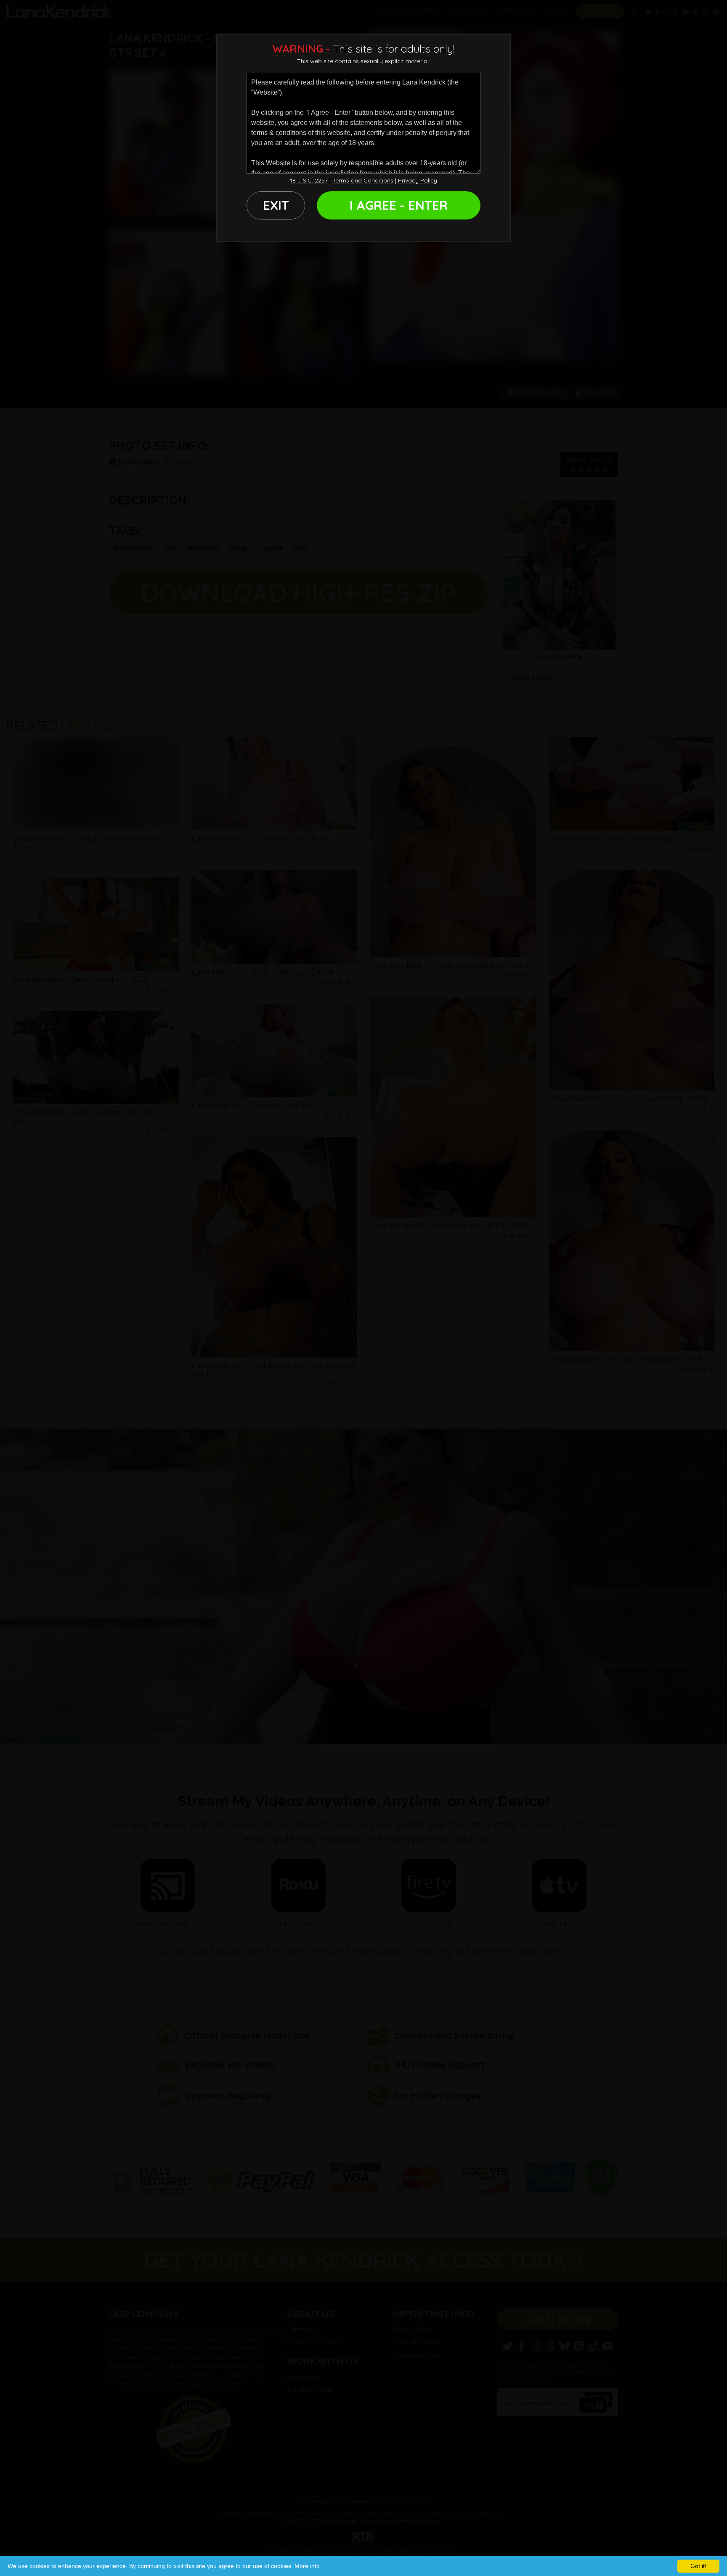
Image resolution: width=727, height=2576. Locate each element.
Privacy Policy (418, 180)
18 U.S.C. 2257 (309, 180)
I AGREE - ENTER (399, 205)
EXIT (276, 205)
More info (307, 2566)
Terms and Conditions (363, 180)
